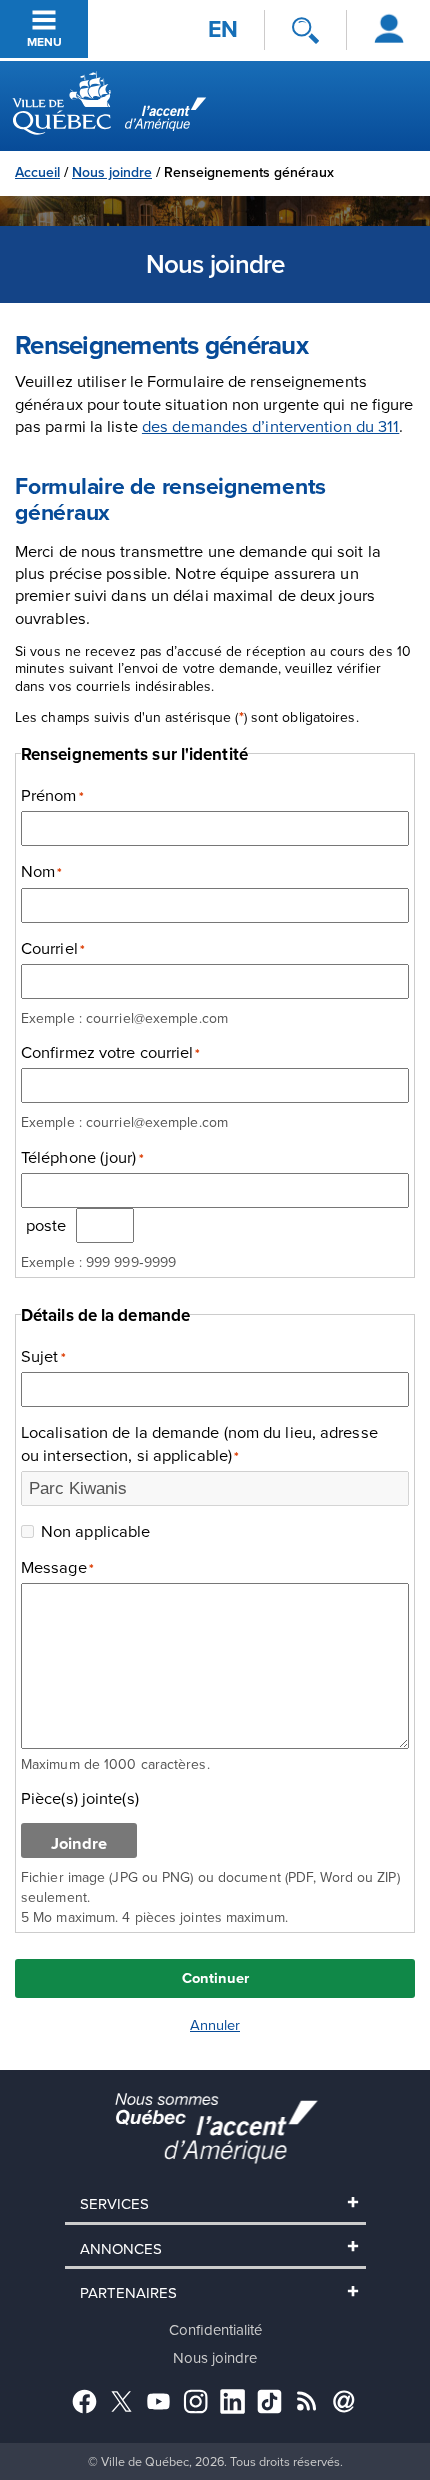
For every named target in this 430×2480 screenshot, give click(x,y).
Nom (41, 871)
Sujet (43, 1356)
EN (223, 29)
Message (57, 1567)
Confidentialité (215, 2329)
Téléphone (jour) (82, 1157)
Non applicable (95, 1531)
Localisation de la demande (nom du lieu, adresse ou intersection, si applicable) (199, 1443)
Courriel (53, 948)
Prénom (52, 795)
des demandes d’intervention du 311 (270, 425)
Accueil (37, 172)
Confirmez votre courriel (111, 1052)
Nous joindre (112, 172)
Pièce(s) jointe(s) (80, 1798)
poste (46, 1224)
